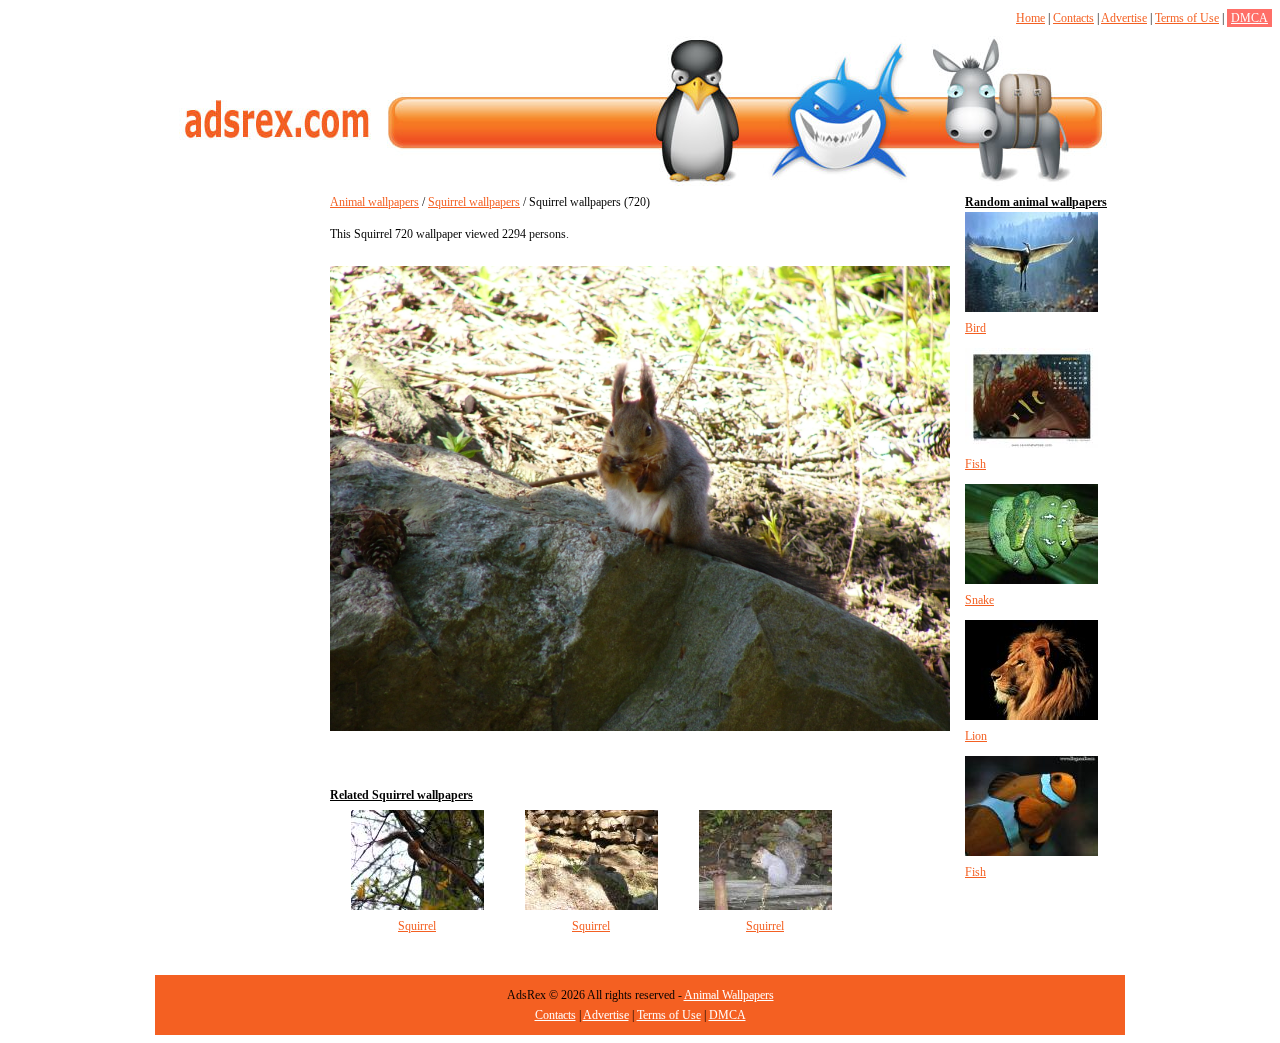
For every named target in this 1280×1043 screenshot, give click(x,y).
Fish (975, 464)
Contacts (1073, 18)
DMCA (1249, 18)
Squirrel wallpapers (474, 202)
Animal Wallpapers (729, 995)
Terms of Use (1187, 18)
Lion (976, 736)
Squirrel (417, 926)
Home (1030, 18)
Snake (979, 600)
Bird (975, 328)
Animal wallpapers (374, 202)
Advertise (1124, 18)
